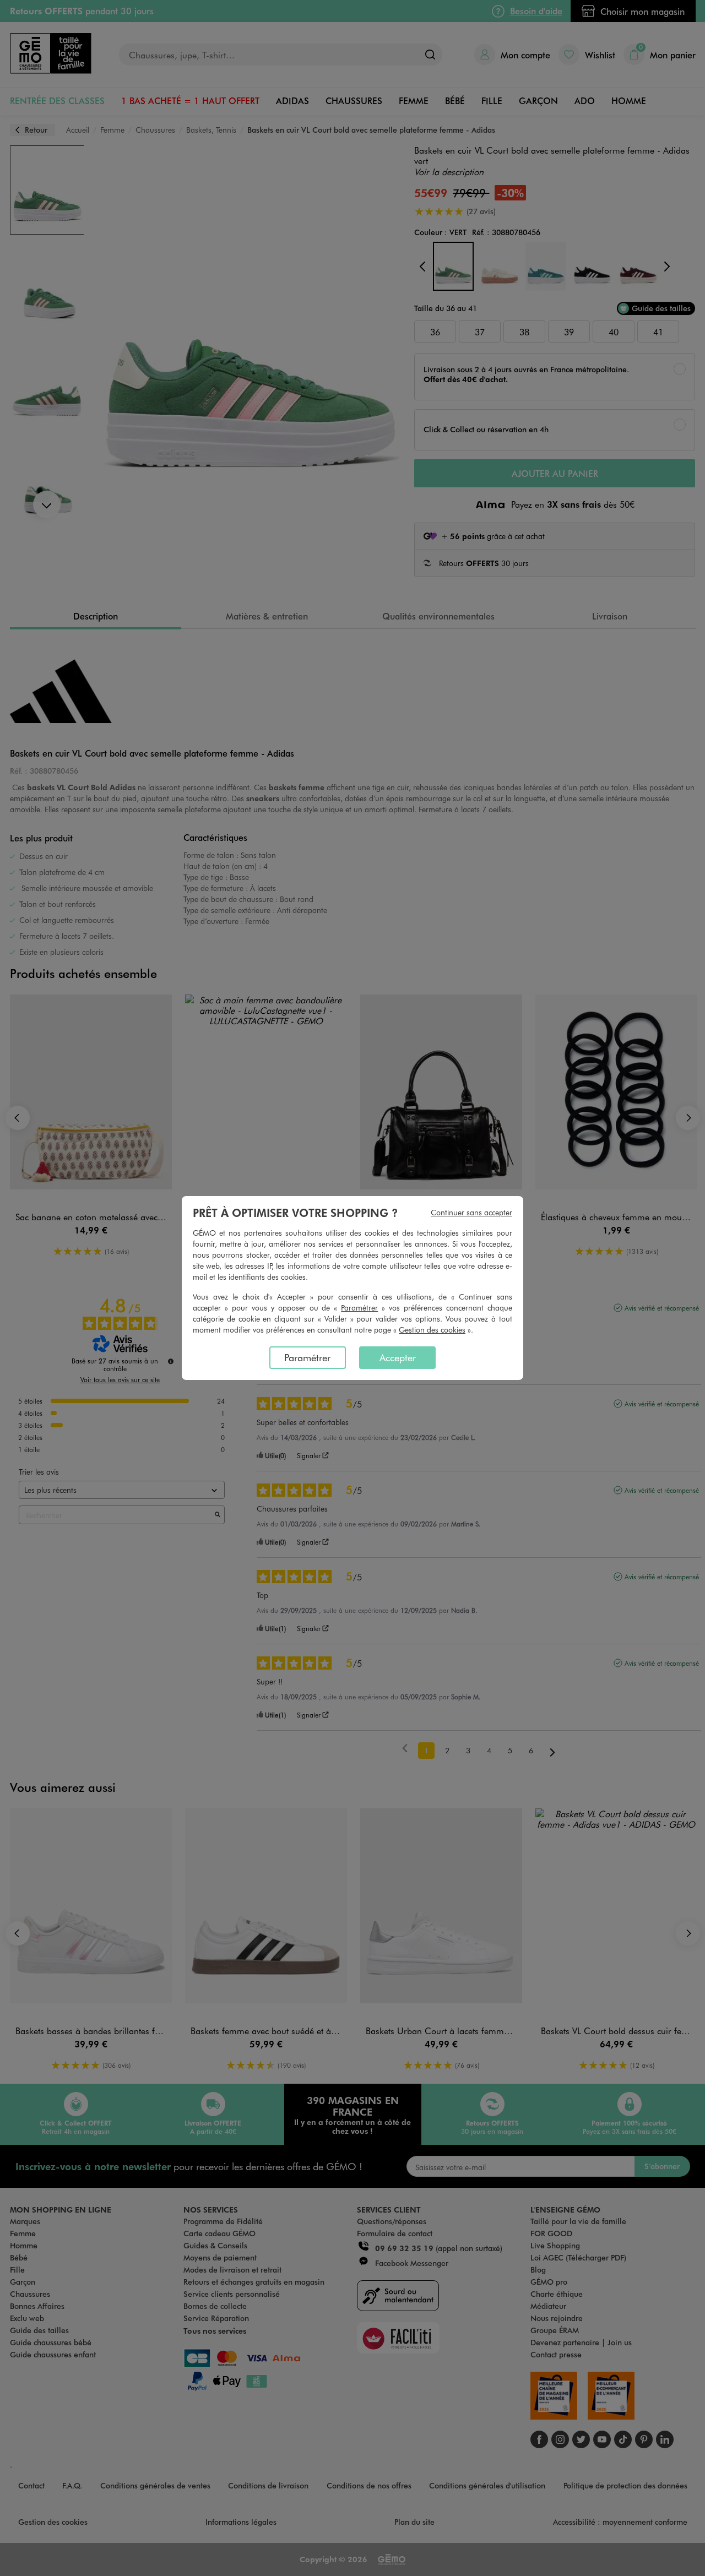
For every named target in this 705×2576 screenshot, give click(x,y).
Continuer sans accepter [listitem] (471, 1212)
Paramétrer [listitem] (307, 1357)
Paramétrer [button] (359, 1308)
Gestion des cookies (432, 1330)
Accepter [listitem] (398, 1357)
